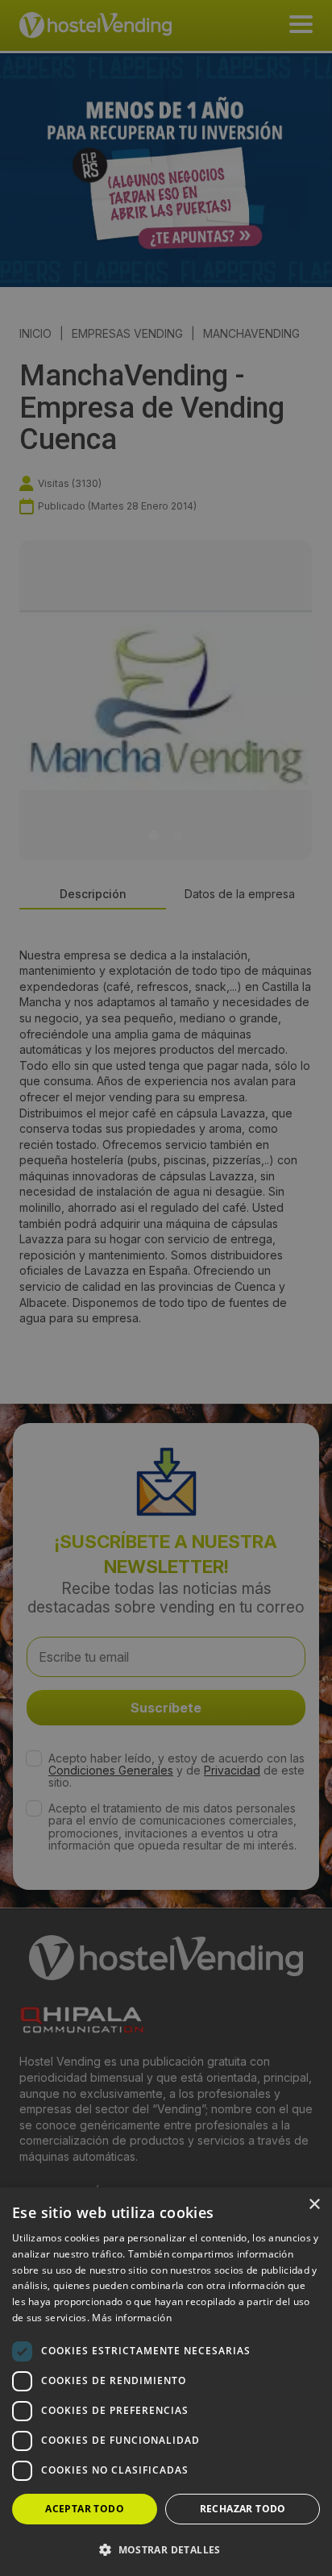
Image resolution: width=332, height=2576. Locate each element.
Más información (132, 2318)
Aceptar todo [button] (85, 2509)
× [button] (314, 2205)
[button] (166, 2549)
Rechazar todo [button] (243, 2509)
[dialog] (166, 1288)
